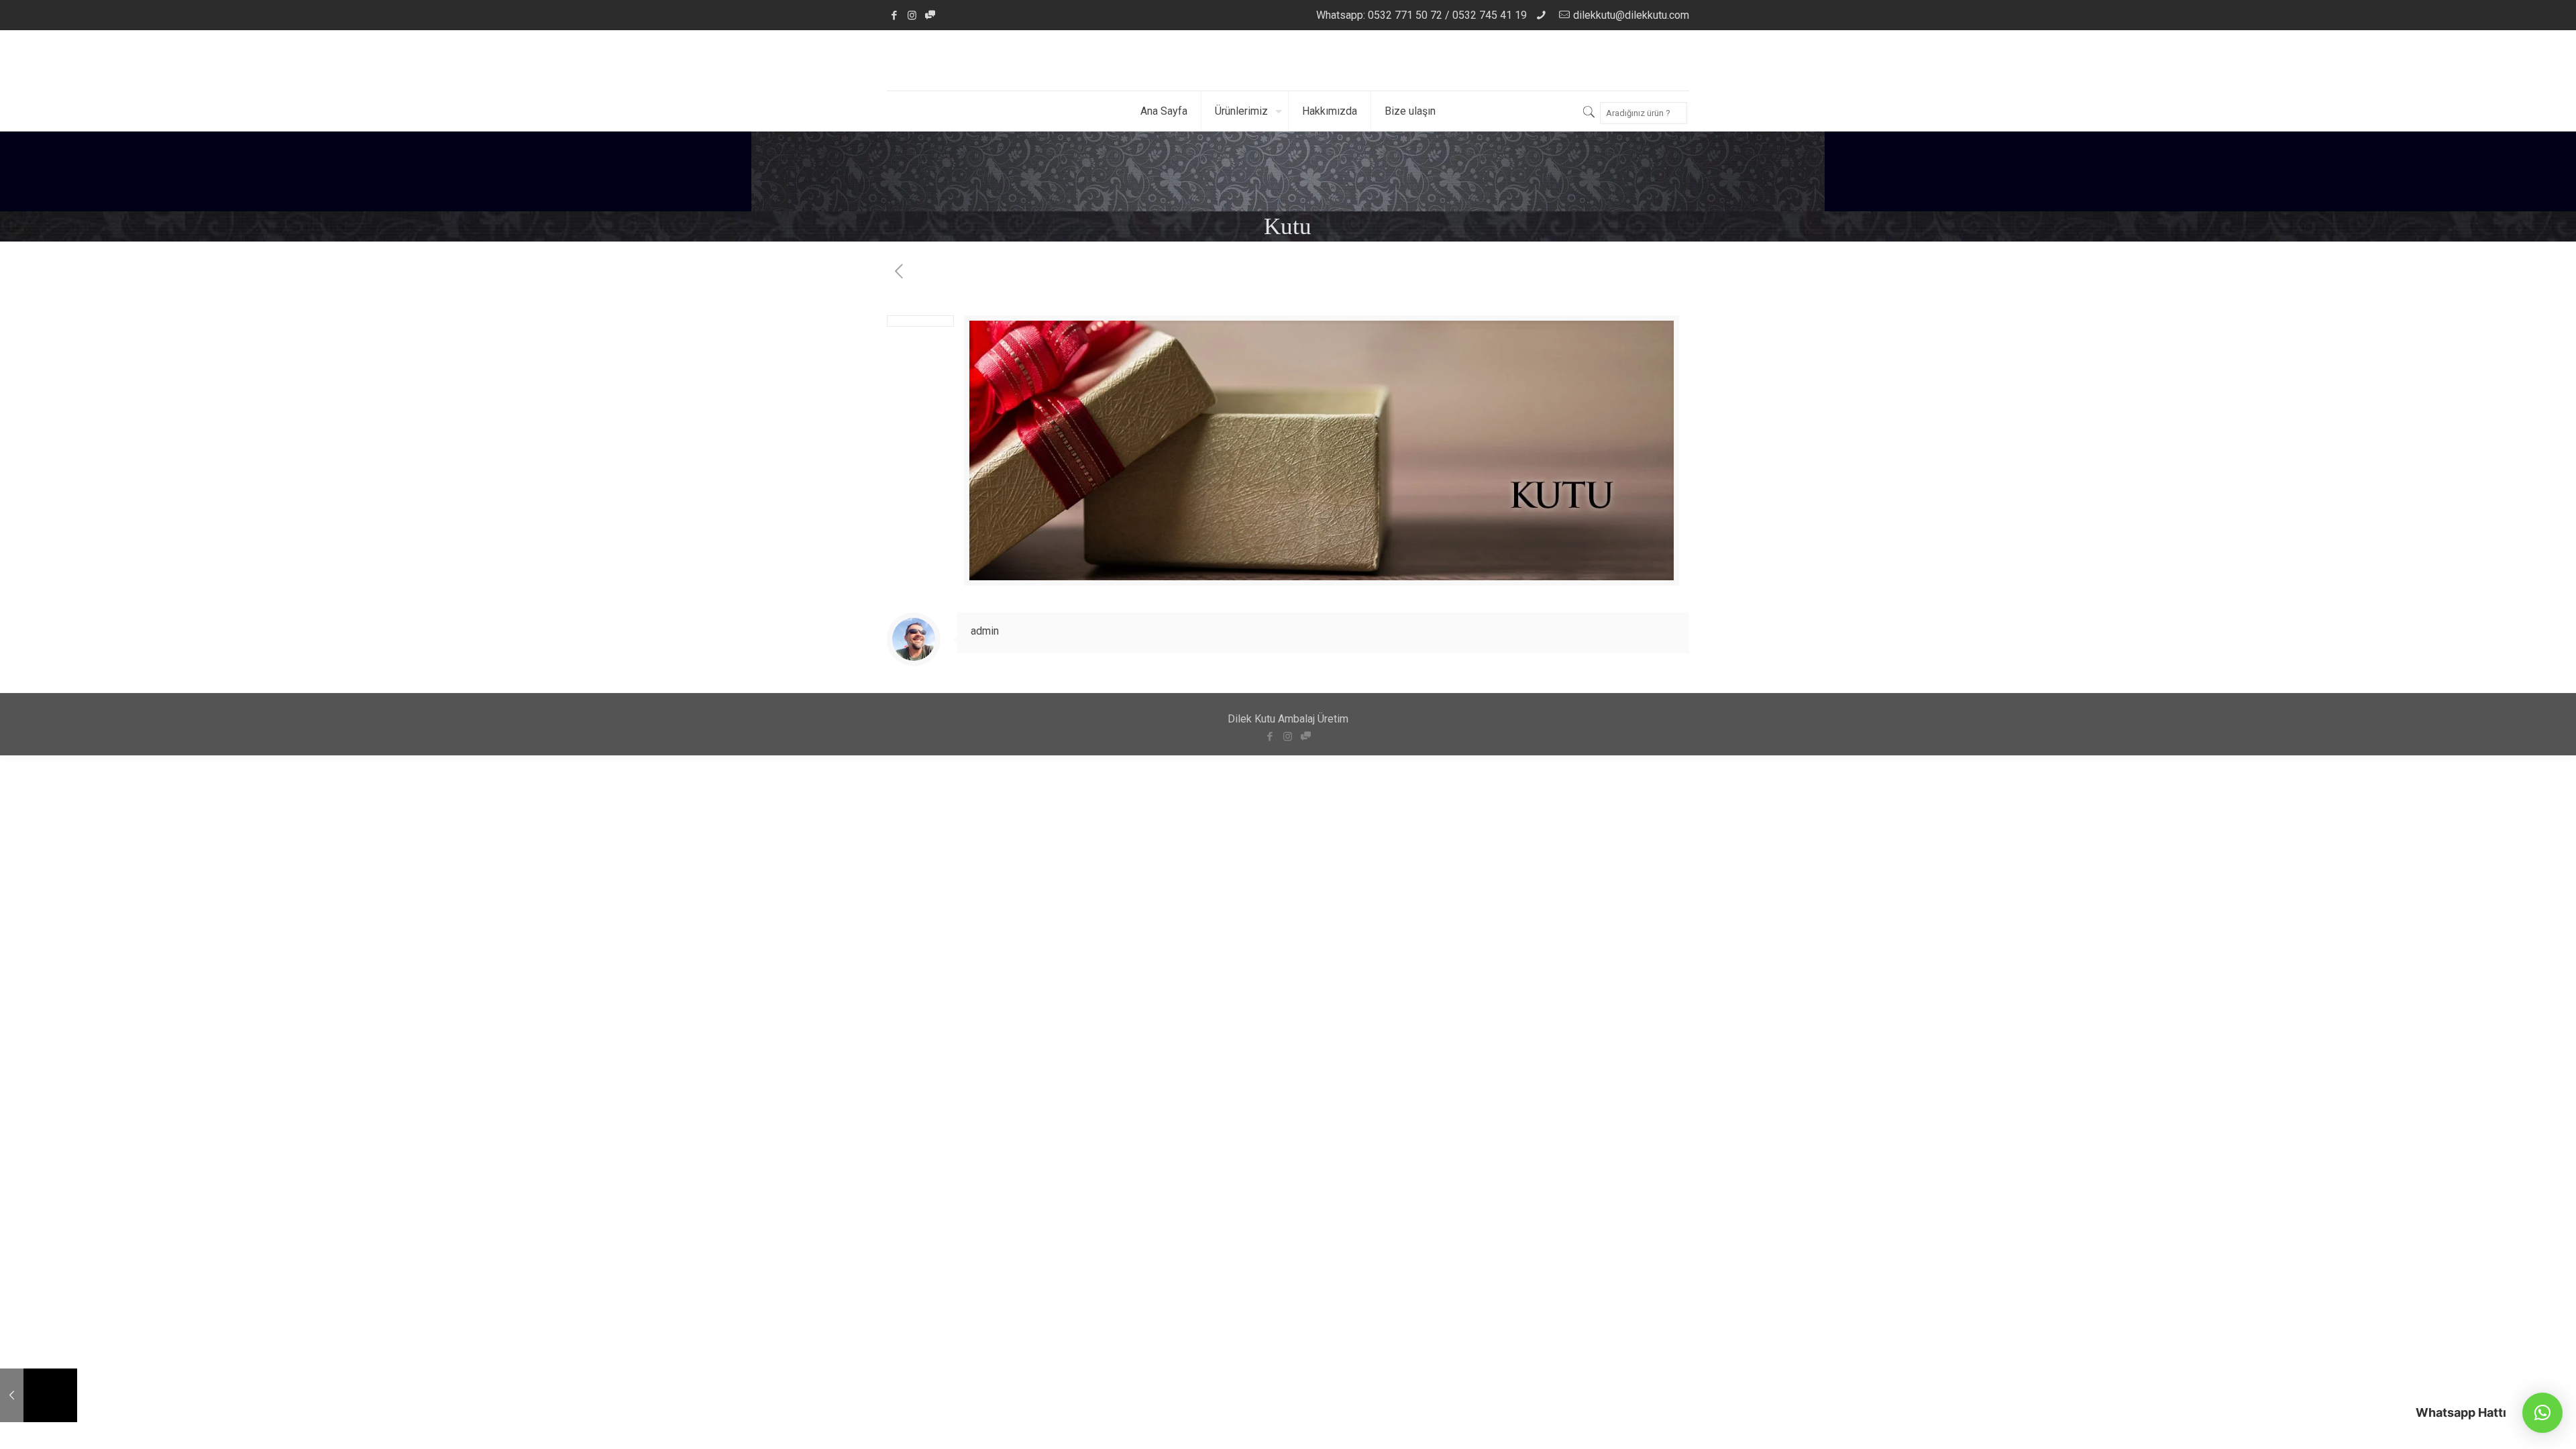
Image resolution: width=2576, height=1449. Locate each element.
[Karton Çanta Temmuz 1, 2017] (39, 1395)
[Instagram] (912, 15)
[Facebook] (894, 15)
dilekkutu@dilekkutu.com (1631, 15)
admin (985, 631)
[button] (2542, 1413)
